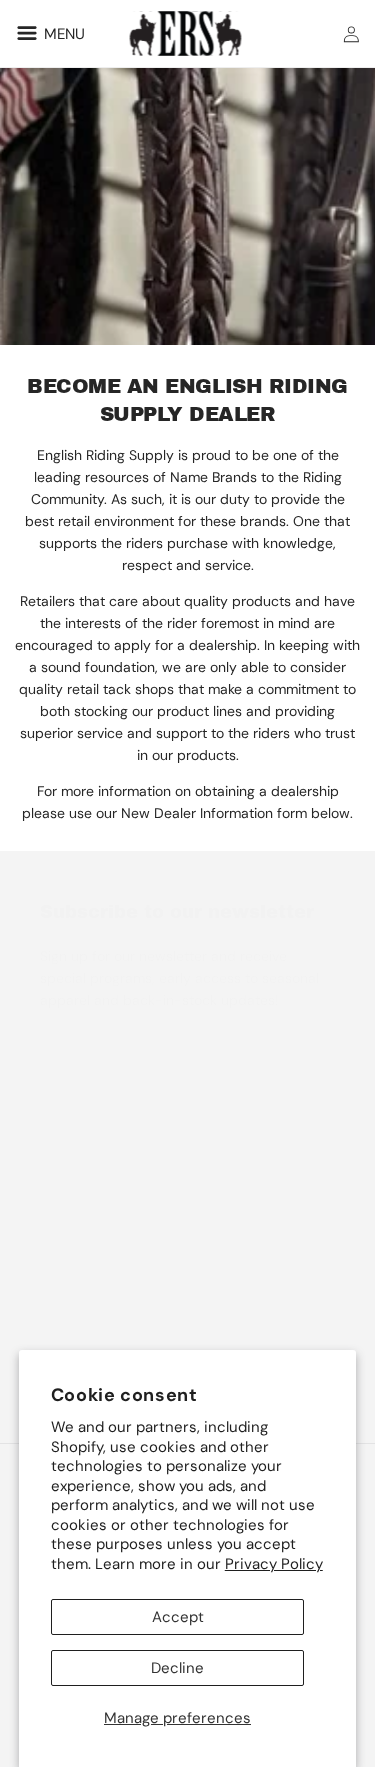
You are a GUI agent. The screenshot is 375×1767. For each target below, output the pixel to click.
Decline (177, 1668)
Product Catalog (92, 1158)
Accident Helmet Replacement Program (167, 1200)
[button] (47, 33)
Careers (65, 1326)
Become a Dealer (95, 1242)
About (59, 1284)
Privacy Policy (274, 1564)
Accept (178, 1617)
